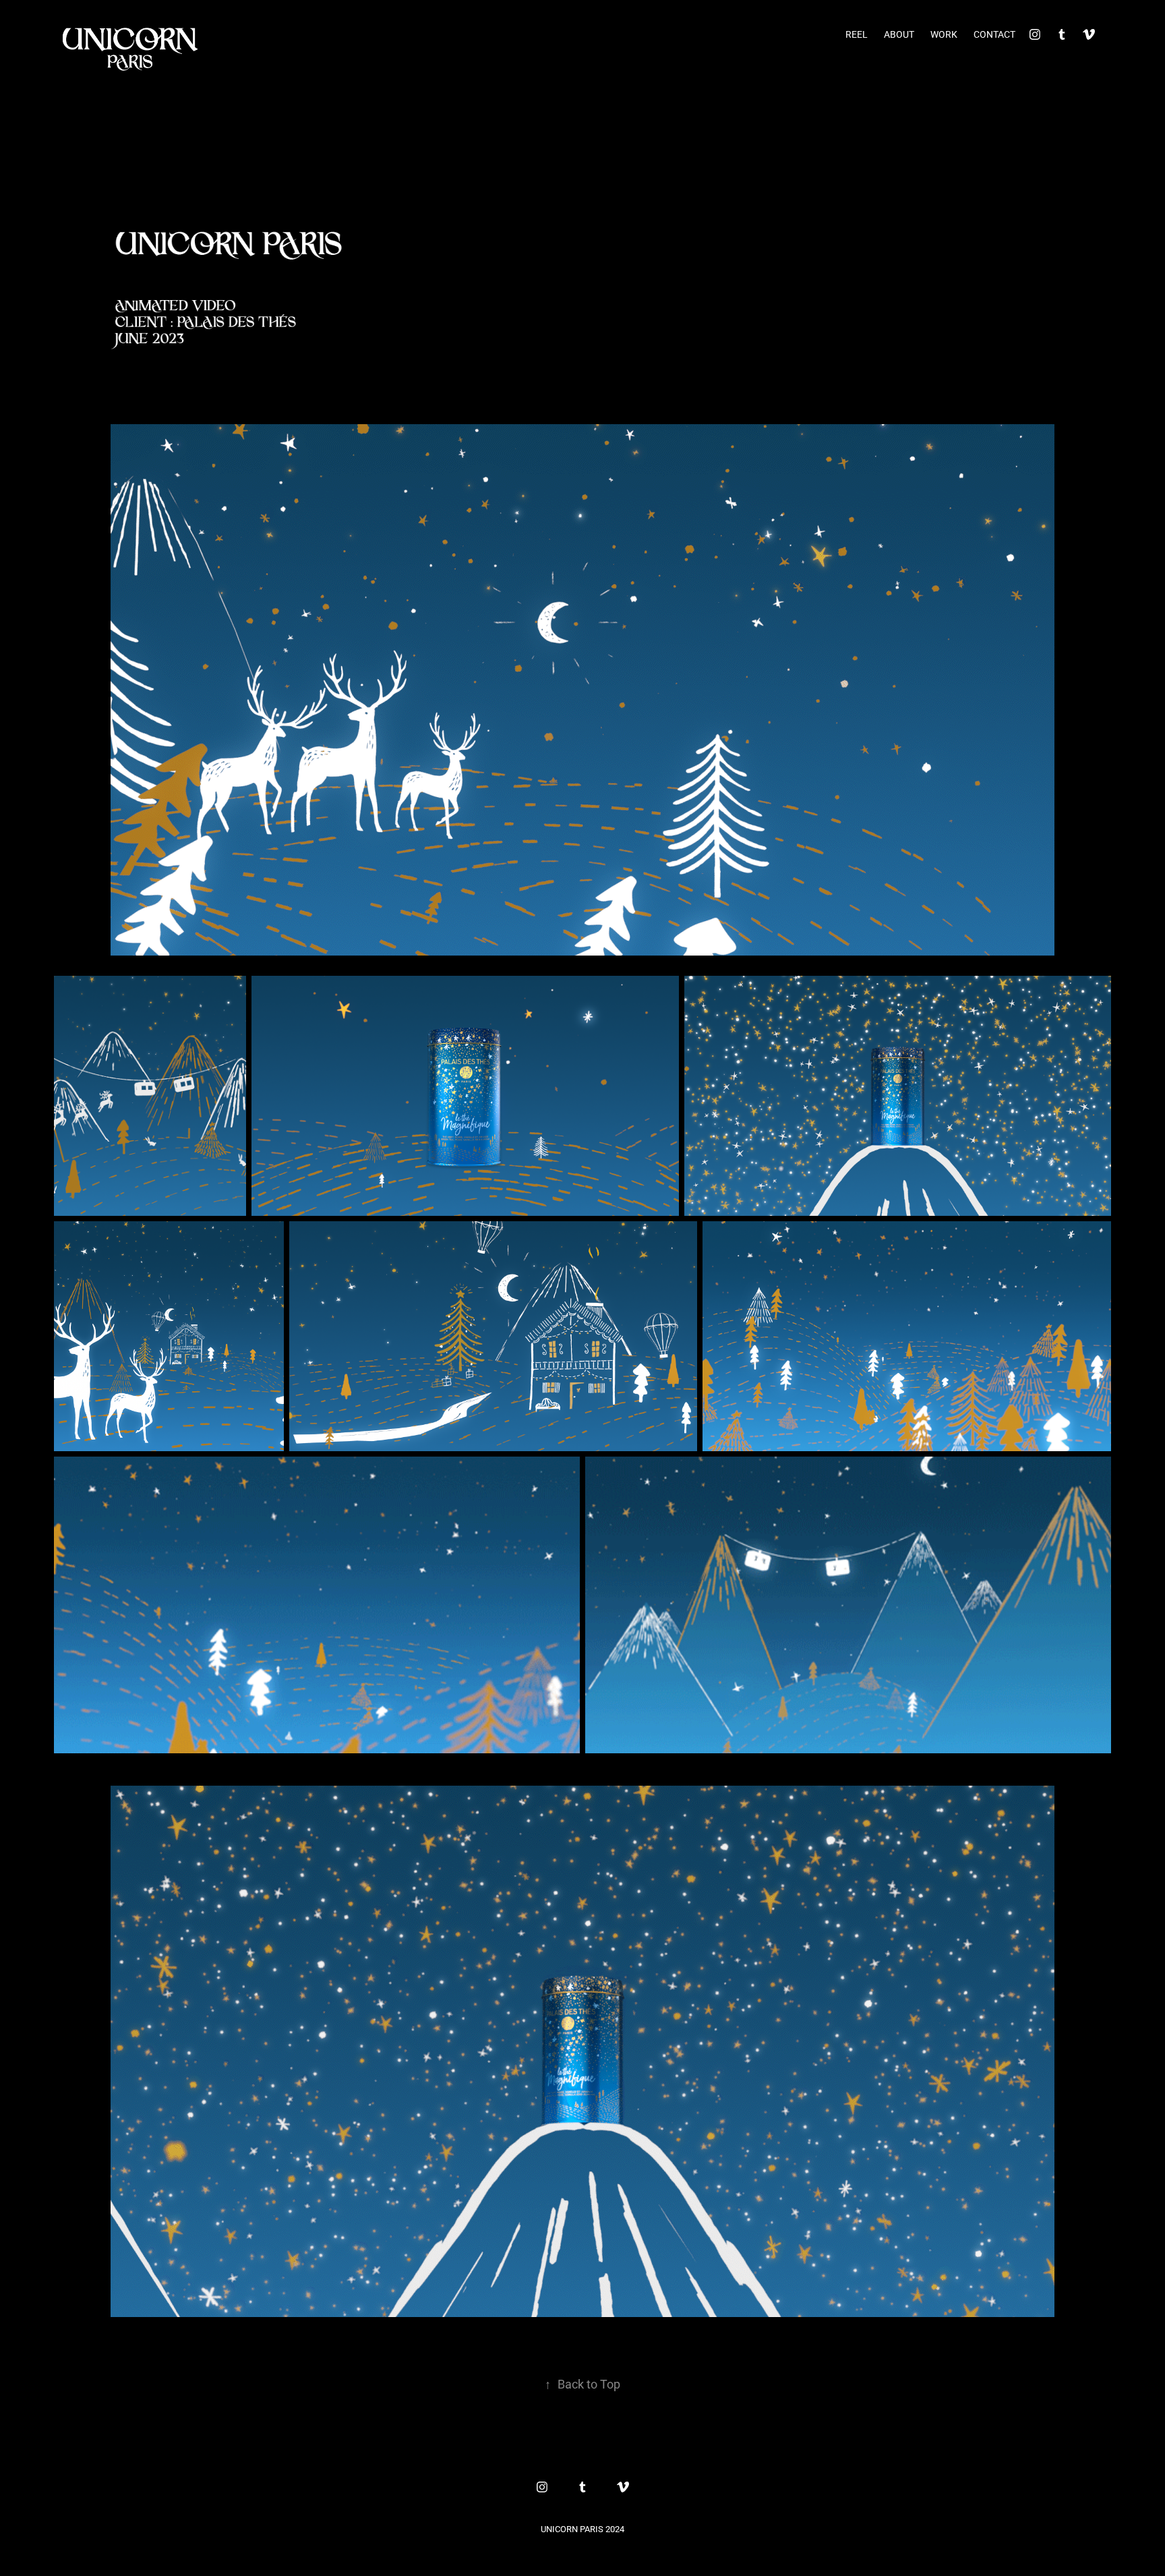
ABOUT (899, 34)
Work (944, 34)
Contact (994, 34)
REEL (857, 34)
